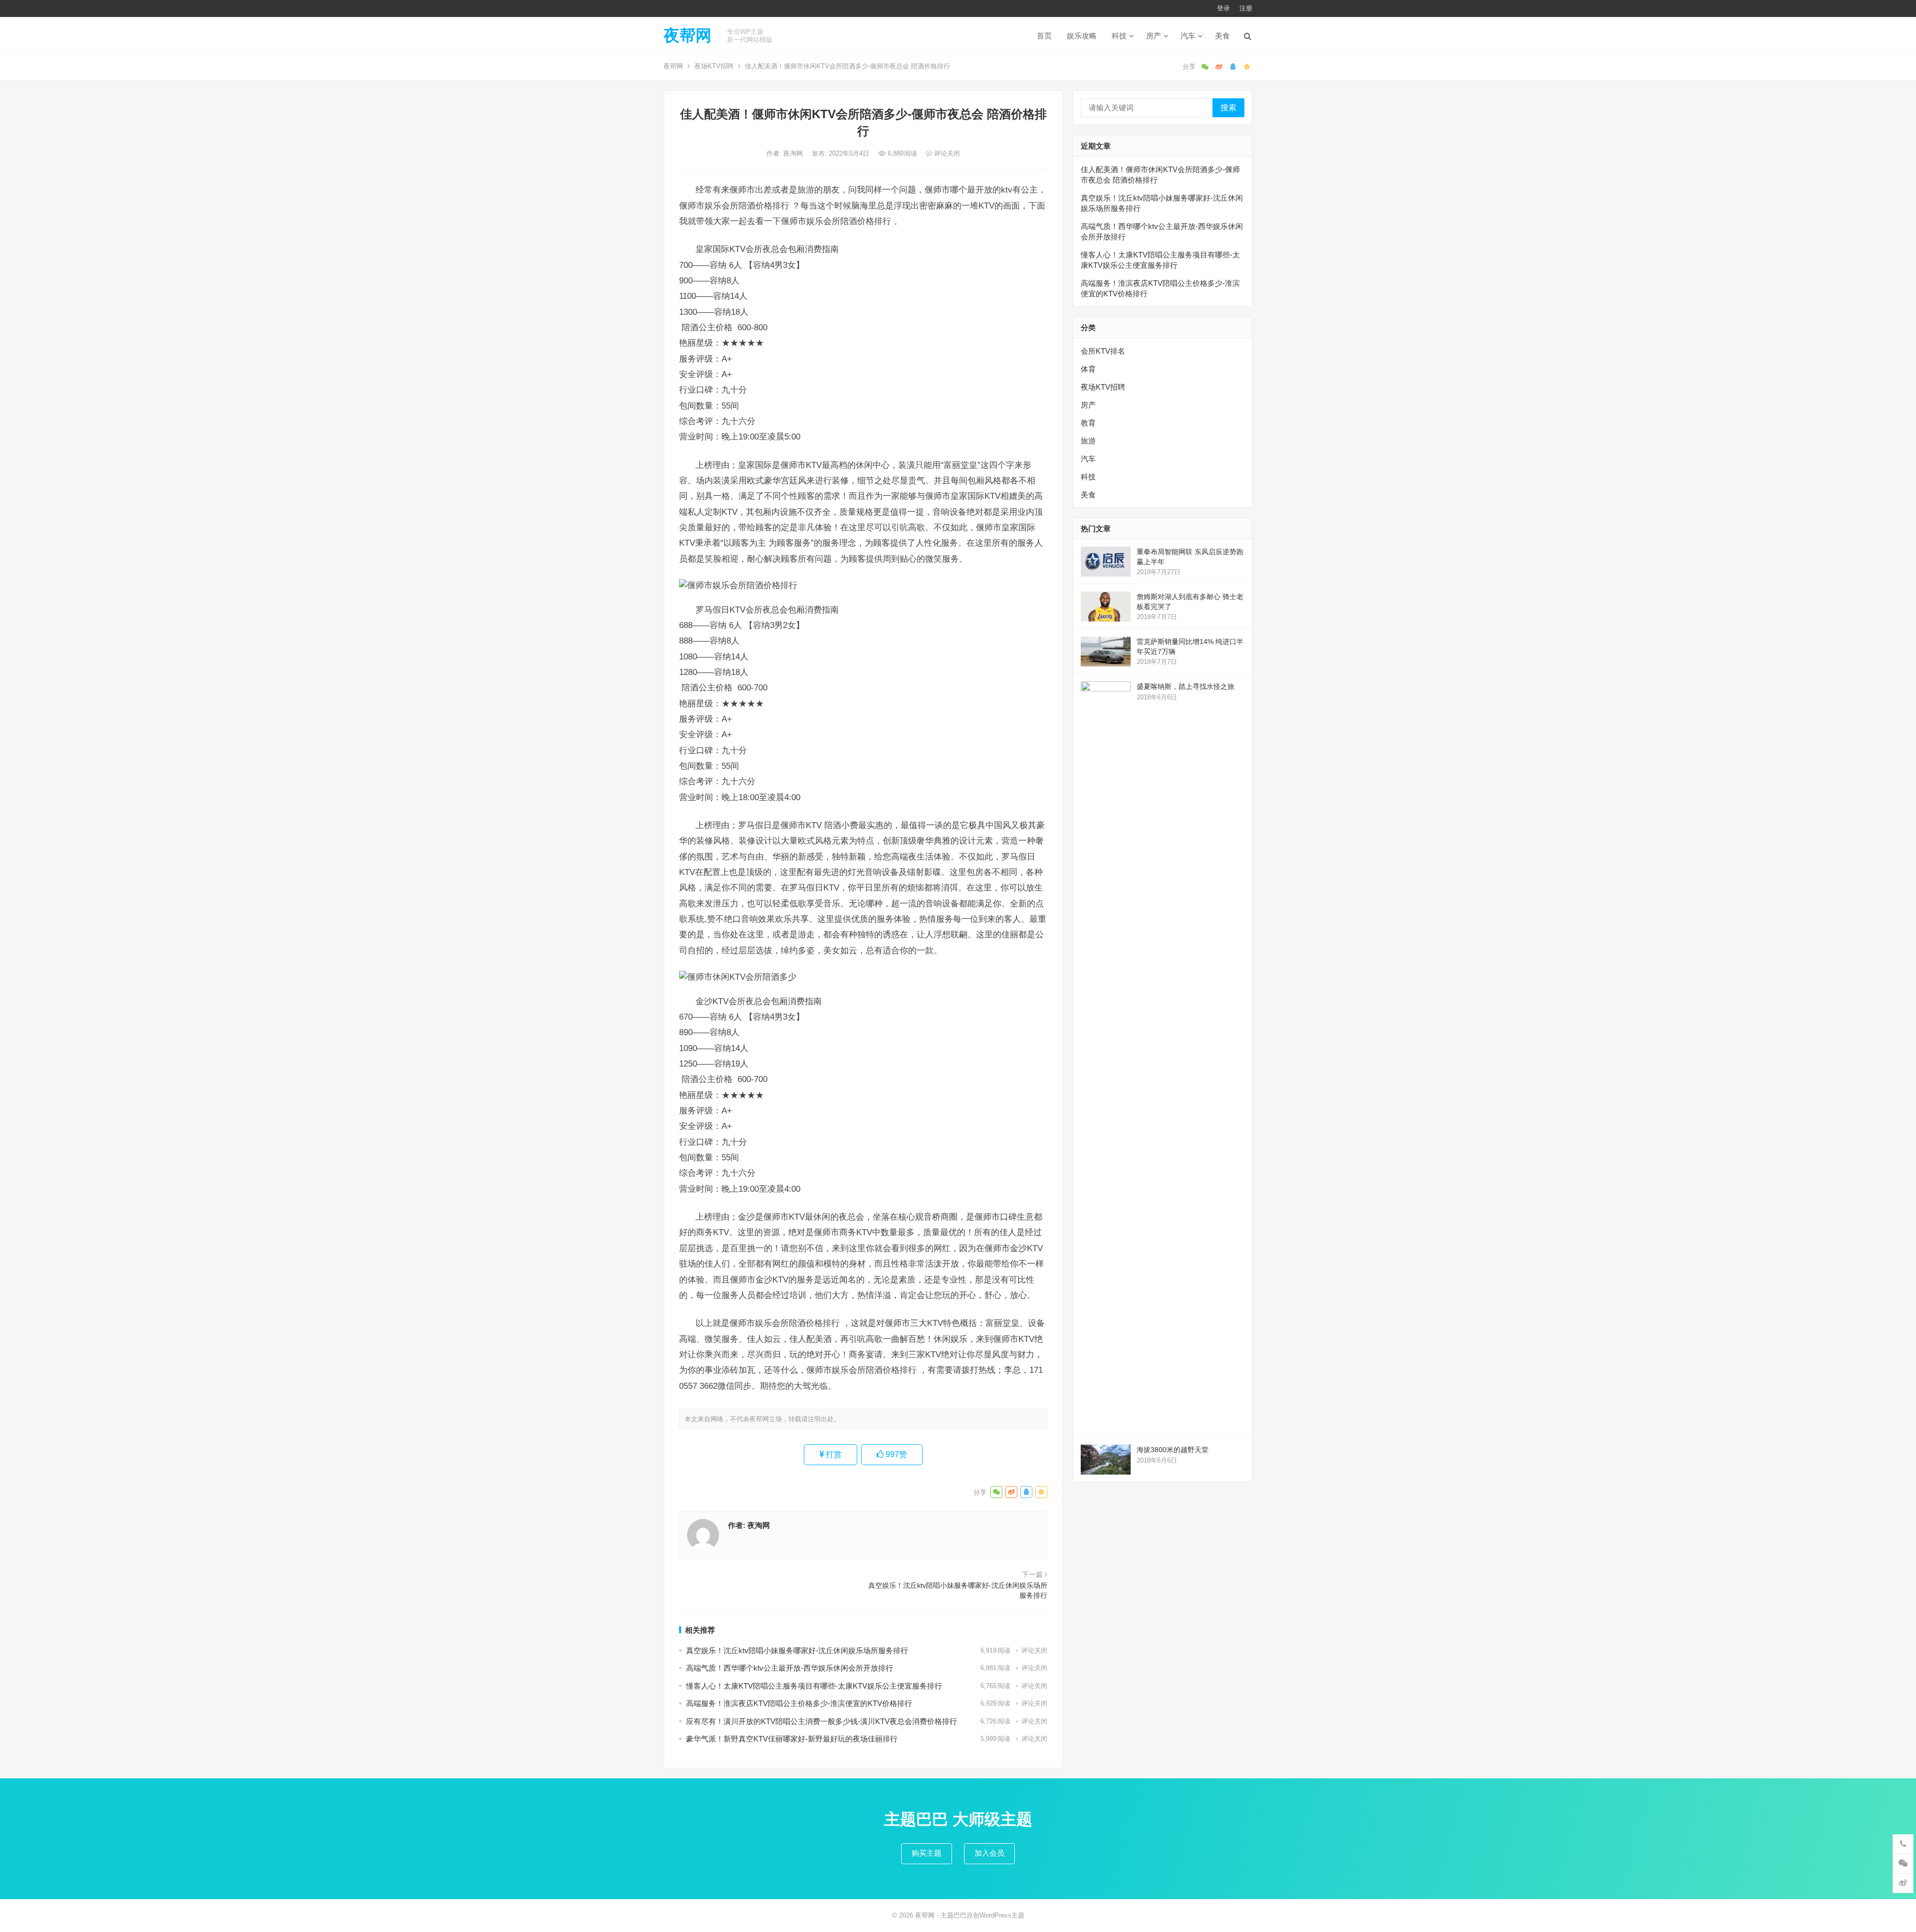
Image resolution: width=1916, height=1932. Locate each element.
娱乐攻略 (1082, 36)
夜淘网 (794, 153)
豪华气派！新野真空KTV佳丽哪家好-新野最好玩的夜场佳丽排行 (792, 1739)
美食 (1222, 36)
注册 (1246, 8)
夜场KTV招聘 (714, 66)
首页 (1044, 36)
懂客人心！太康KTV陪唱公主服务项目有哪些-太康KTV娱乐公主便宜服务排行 (814, 1686)
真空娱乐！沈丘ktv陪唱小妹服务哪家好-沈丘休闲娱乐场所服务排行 (958, 1590)
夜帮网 (688, 35)
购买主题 (927, 1853)
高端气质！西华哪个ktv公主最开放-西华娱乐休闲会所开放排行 (790, 1668)
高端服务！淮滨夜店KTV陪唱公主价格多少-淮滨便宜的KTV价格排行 (799, 1703)
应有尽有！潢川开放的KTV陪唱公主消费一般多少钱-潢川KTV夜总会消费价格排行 (822, 1721)
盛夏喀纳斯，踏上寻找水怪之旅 (1186, 686)
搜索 (1228, 107)
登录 (1223, 8)
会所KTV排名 (1103, 351)
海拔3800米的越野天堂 (1173, 1450)
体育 (1088, 369)
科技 (1119, 36)
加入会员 (989, 1853)
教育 (1088, 423)
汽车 (1188, 36)
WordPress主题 (1002, 1915)
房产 (1154, 36)
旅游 (1088, 441)
